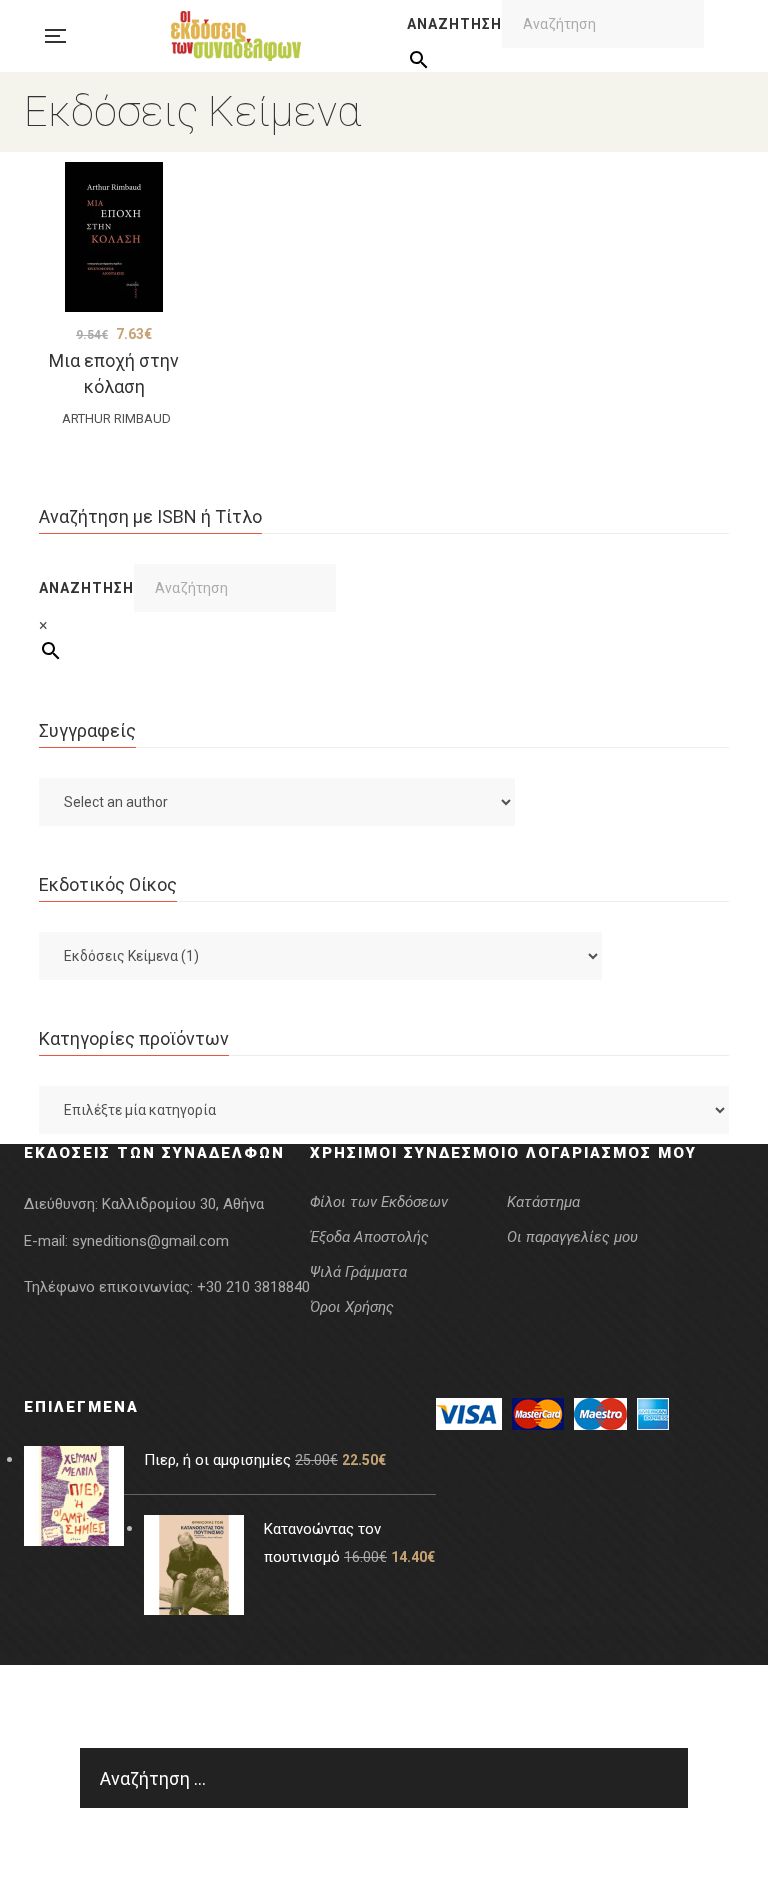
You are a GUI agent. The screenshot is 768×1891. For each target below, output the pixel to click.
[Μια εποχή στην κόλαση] (114, 237)
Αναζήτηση (454, 24)
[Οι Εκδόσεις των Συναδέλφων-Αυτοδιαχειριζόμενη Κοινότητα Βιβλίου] (236, 36)
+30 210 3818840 (253, 1287)
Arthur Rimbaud (116, 418)
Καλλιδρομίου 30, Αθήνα (183, 1204)
